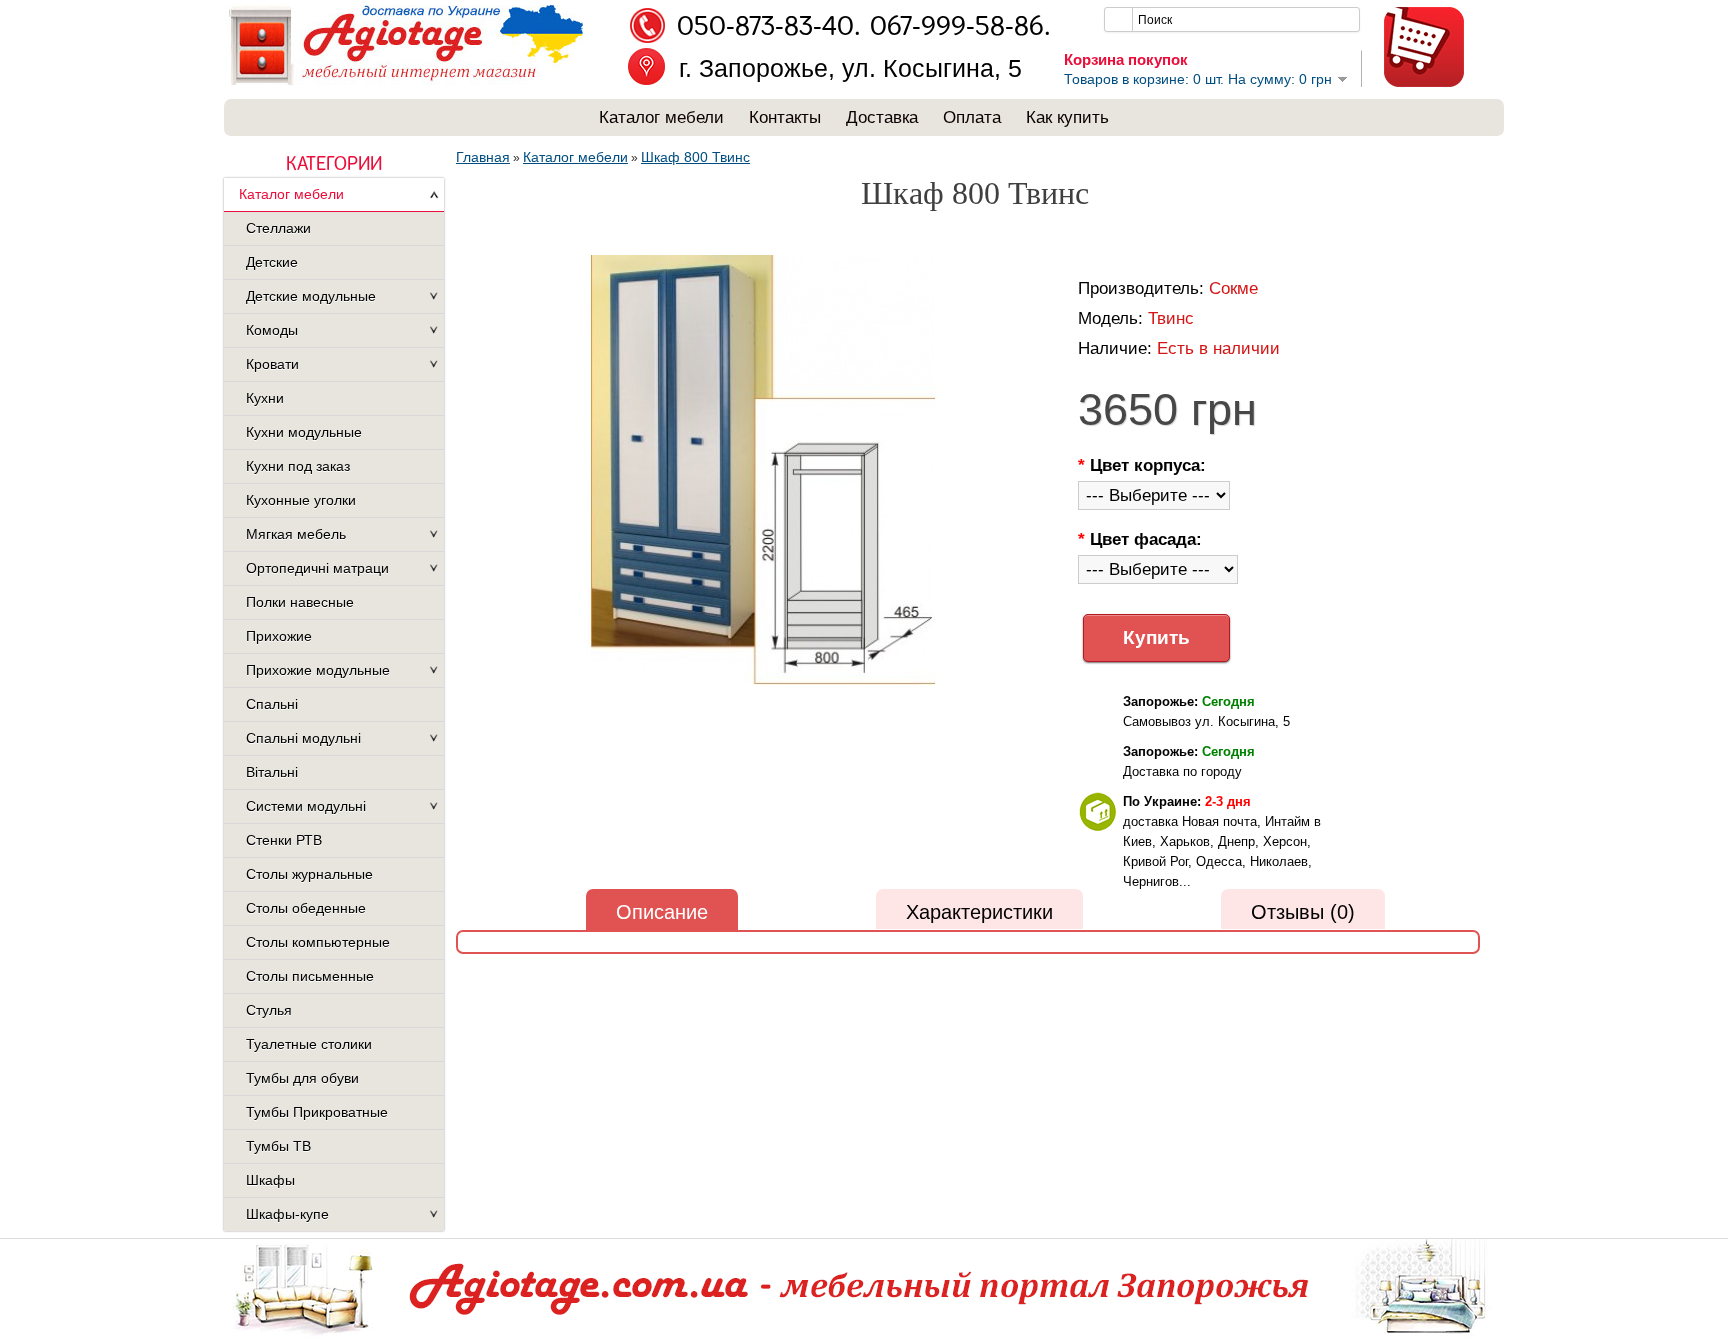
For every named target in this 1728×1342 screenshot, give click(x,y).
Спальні (272, 704)
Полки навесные (300, 602)
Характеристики (979, 912)
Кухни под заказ (298, 466)
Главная (483, 157)
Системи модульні (306, 806)
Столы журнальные (309, 874)
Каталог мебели (661, 117)
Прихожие (279, 636)
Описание (662, 912)
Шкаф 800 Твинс (695, 157)
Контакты (785, 117)
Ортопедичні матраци (317, 568)
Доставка (882, 117)
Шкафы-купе (287, 1214)
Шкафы (270, 1180)
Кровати (272, 364)
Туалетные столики (309, 1044)
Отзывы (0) (1303, 912)
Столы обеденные (306, 908)
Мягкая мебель (296, 534)
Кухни (265, 398)
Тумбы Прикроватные (317, 1112)
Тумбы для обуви (302, 1078)
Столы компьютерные (318, 942)
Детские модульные (311, 296)
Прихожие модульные (318, 670)
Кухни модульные (304, 432)
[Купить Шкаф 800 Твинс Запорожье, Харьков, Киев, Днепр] (763, 471)
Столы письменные (310, 976)
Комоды (272, 330)
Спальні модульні (303, 738)
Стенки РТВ (284, 840)
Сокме (1233, 288)
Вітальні (272, 772)
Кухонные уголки (301, 500)
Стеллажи (278, 228)
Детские (272, 262)
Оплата (972, 117)
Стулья (269, 1010)
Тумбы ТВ (278, 1146)
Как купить (1067, 117)
